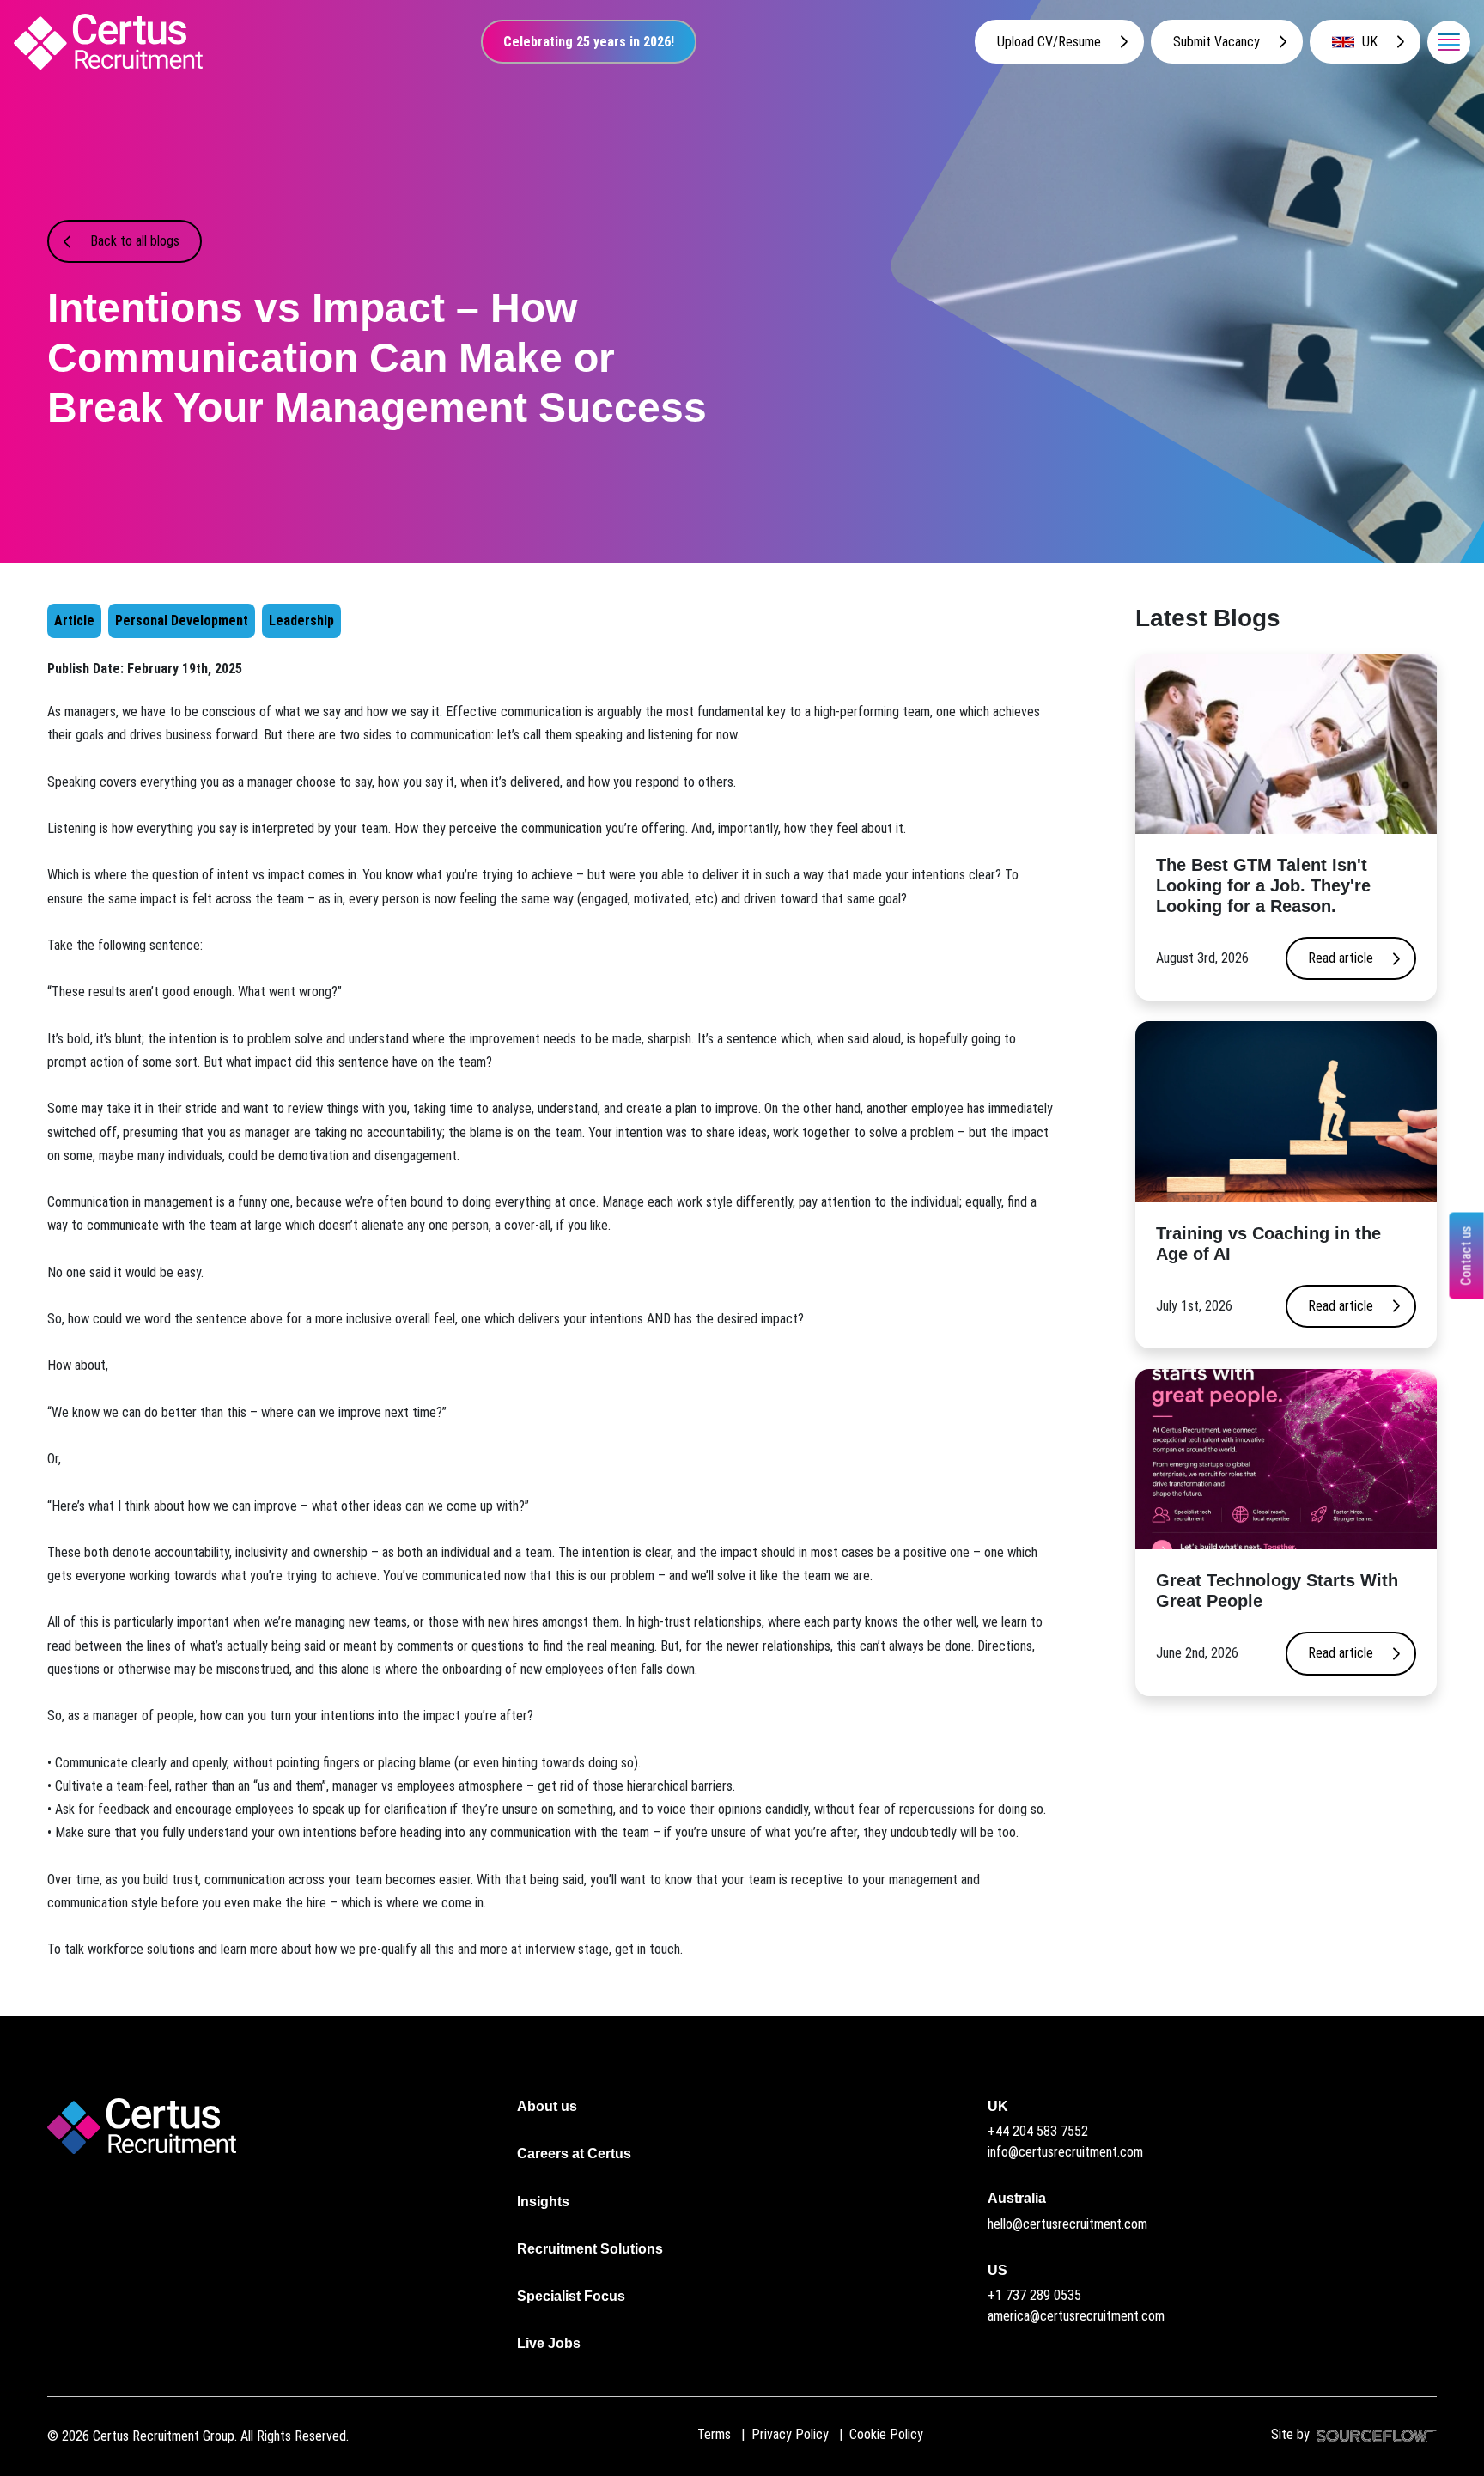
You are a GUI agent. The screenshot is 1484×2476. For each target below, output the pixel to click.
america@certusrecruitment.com (1076, 2316)
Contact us (1466, 1255)
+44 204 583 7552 (1038, 2131)
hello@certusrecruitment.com (1067, 2224)
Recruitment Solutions (590, 2249)
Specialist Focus (571, 2296)
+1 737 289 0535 (1034, 2295)
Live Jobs (549, 2343)
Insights (543, 2202)
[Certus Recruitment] (108, 42)
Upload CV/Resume (1049, 42)
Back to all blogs (135, 241)
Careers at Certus (574, 2154)
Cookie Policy (886, 2434)
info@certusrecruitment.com (1065, 2152)
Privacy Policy (790, 2434)
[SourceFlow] (1373, 2434)
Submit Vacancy (1216, 42)
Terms (714, 2434)
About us (547, 2106)
